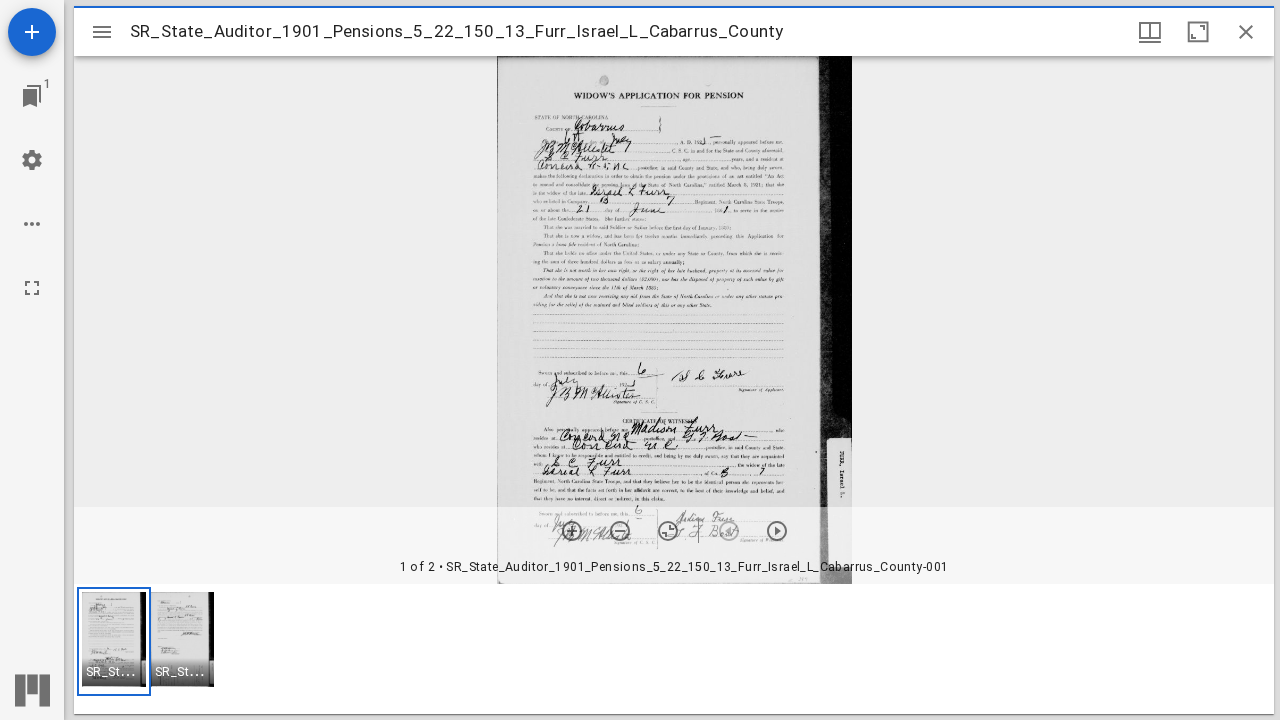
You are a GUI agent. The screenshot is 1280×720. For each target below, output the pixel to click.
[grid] (674, 649)
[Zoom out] (620, 531)
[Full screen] (32, 288)
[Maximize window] (1198, 32)
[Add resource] (32, 32)
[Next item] (777, 531)
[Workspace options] (32, 224)
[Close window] (1246, 32)
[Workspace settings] (32, 160)
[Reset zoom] (668, 531)
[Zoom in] (572, 531)
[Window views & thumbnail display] (1150, 32)
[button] (114, 641)
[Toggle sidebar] (102, 32)
